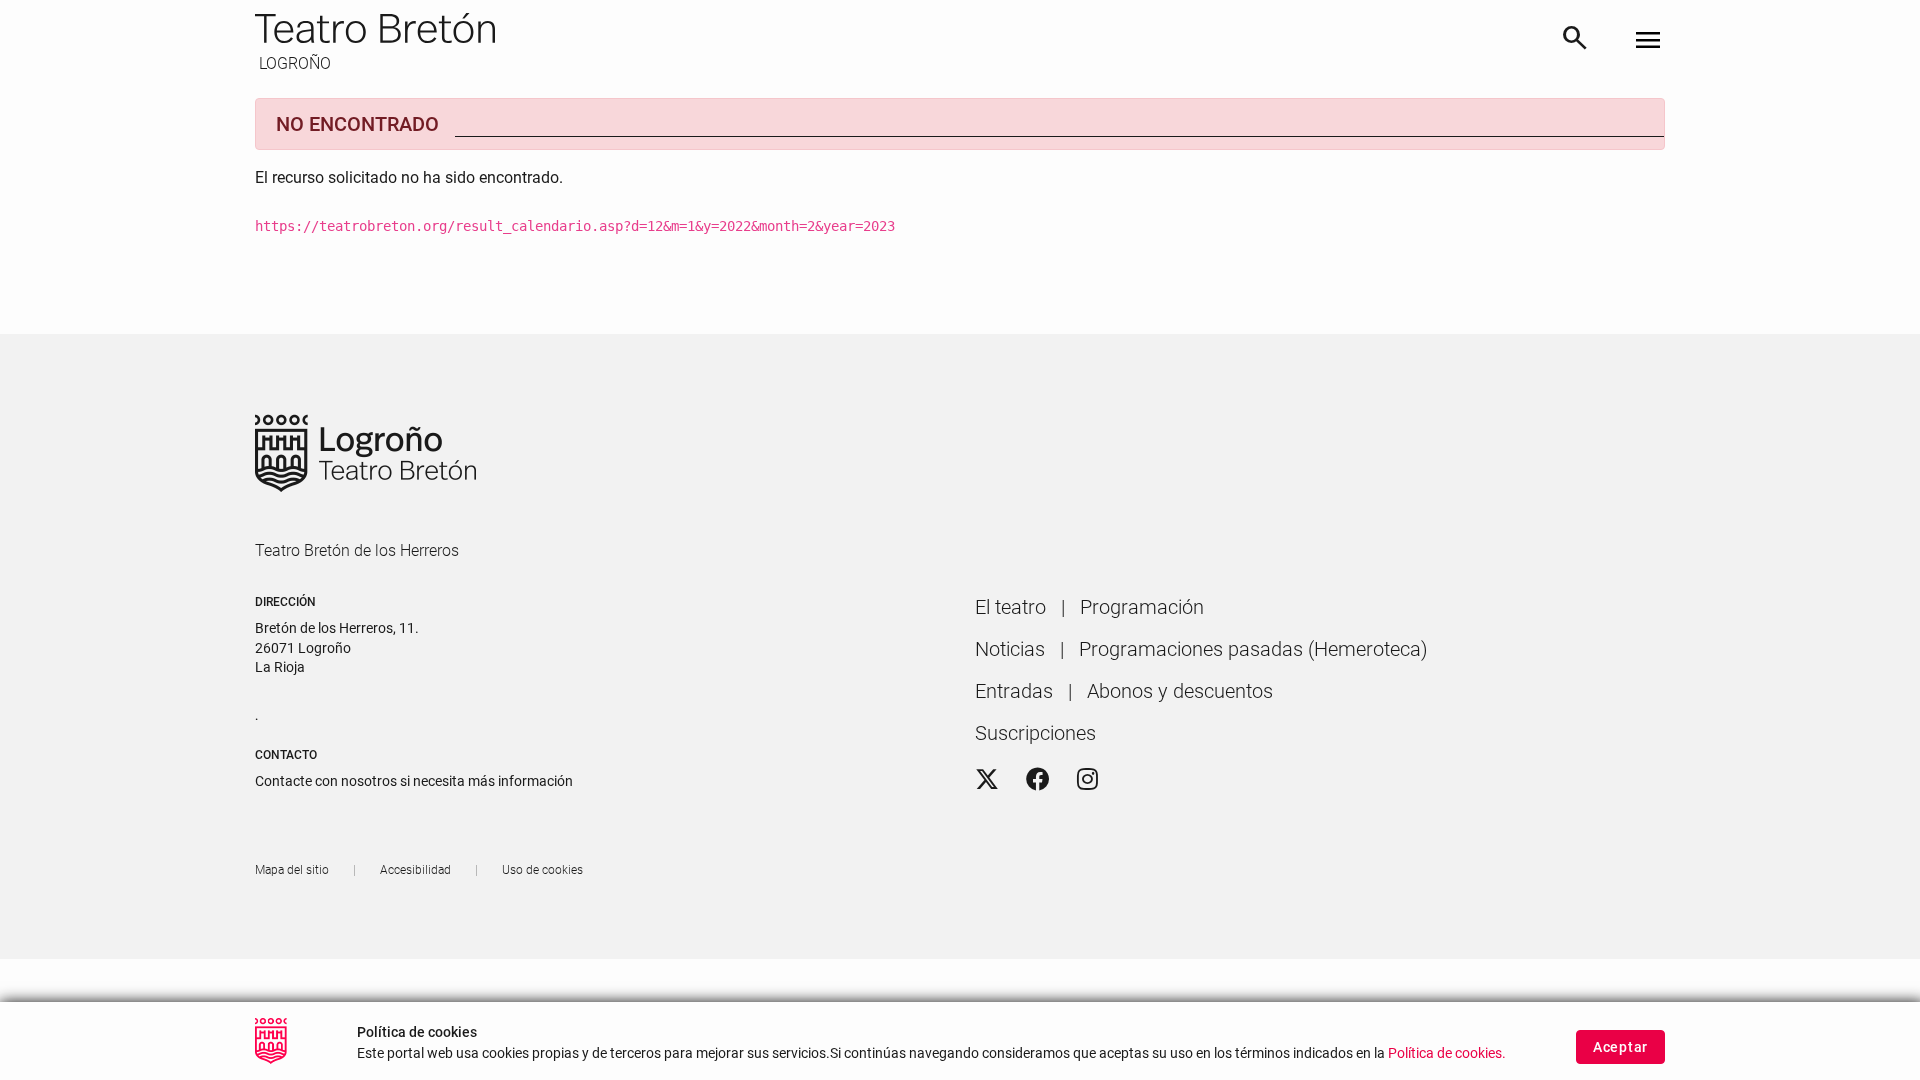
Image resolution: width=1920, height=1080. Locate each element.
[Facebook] (1038, 780)
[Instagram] (1087, 780)
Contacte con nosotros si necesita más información (414, 781)
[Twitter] (987, 780)
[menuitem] (1010, 607)
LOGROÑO (293, 63)
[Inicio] (899, 28)
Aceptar (1620, 1047)
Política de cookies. (1447, 1052)
